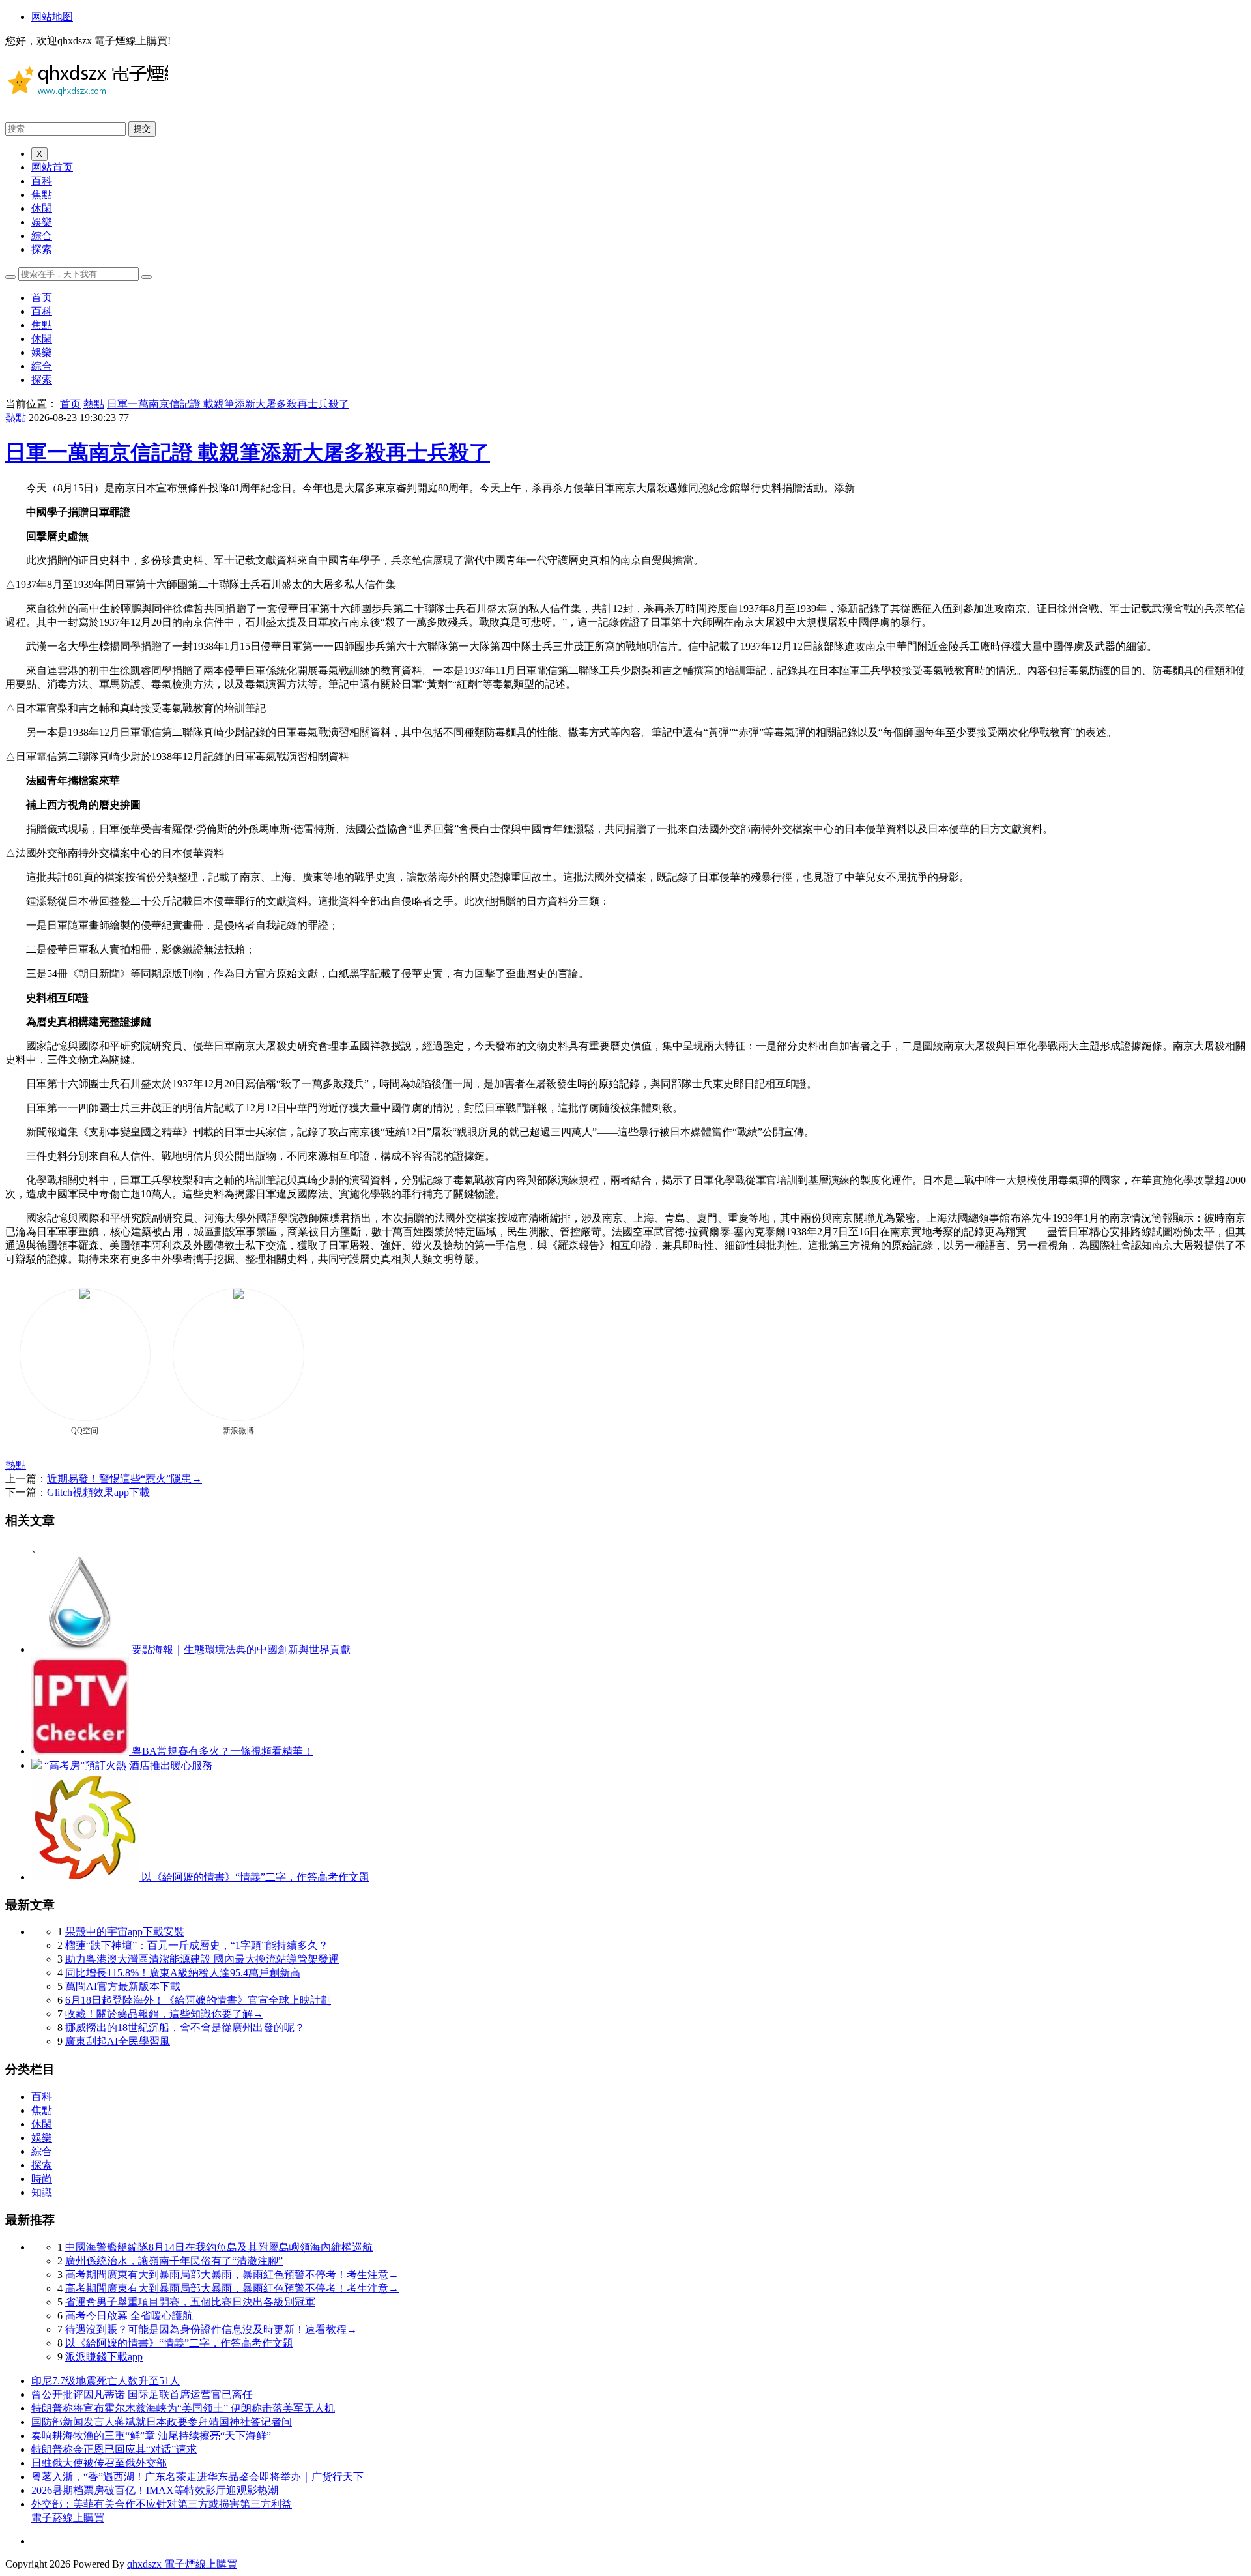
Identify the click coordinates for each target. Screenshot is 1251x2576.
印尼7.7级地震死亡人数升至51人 (106, 2381)
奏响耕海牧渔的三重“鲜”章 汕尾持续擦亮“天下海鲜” (151, 2436)
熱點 (94, 404)
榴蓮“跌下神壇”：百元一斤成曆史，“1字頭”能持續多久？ (197, 1945)
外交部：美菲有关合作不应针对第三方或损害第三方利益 (162, 2504)
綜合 (42, 236)
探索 (42, 249)
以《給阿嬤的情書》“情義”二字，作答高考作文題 (179, 2343)
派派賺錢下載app (104, 2357)
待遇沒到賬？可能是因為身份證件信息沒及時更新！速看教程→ (211, 2329)
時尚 (42, 2179)
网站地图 (52, 17)
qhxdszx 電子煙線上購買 (182, 2564)
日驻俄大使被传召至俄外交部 (99, 2463)
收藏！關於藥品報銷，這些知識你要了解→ (164, 2014)
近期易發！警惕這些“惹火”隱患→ (124, 1479)
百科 (42, 181)
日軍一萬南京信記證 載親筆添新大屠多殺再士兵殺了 (228, 404)
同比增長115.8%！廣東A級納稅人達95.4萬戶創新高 (183, 1973)
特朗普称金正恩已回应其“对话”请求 (114, 2449)
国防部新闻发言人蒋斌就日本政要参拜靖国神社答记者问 (162, 2422)
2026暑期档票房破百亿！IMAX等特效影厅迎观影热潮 (155, 2490)
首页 (42, 298)
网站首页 (52, 167)
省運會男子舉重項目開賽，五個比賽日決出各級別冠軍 (190, 2302)
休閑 (42, 208)
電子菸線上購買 (68, 2518)
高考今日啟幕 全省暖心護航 (129, 2316)
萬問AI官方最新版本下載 (123, 1986)
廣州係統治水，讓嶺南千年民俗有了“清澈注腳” (174, 2261)
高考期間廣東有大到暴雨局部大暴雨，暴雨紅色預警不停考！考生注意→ (232, 2275)
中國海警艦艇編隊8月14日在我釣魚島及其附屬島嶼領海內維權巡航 (219, 2247)
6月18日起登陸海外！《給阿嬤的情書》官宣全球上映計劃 (198, 2000)
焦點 (42, 195)
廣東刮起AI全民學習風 (118, 2041)
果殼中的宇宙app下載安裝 (125, 1932)
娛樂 (42, 222)
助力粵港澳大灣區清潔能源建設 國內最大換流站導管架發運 (202, 1959)
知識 (42, 2192)
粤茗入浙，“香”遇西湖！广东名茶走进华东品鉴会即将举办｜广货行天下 (197, 2477)
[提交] (147, 277)
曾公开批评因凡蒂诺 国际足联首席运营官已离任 (142, 2394)
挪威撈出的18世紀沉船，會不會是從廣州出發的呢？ (185, 2027)
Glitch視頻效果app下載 (98, 1492)
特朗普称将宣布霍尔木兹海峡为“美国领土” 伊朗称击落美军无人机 (183, 2408)
